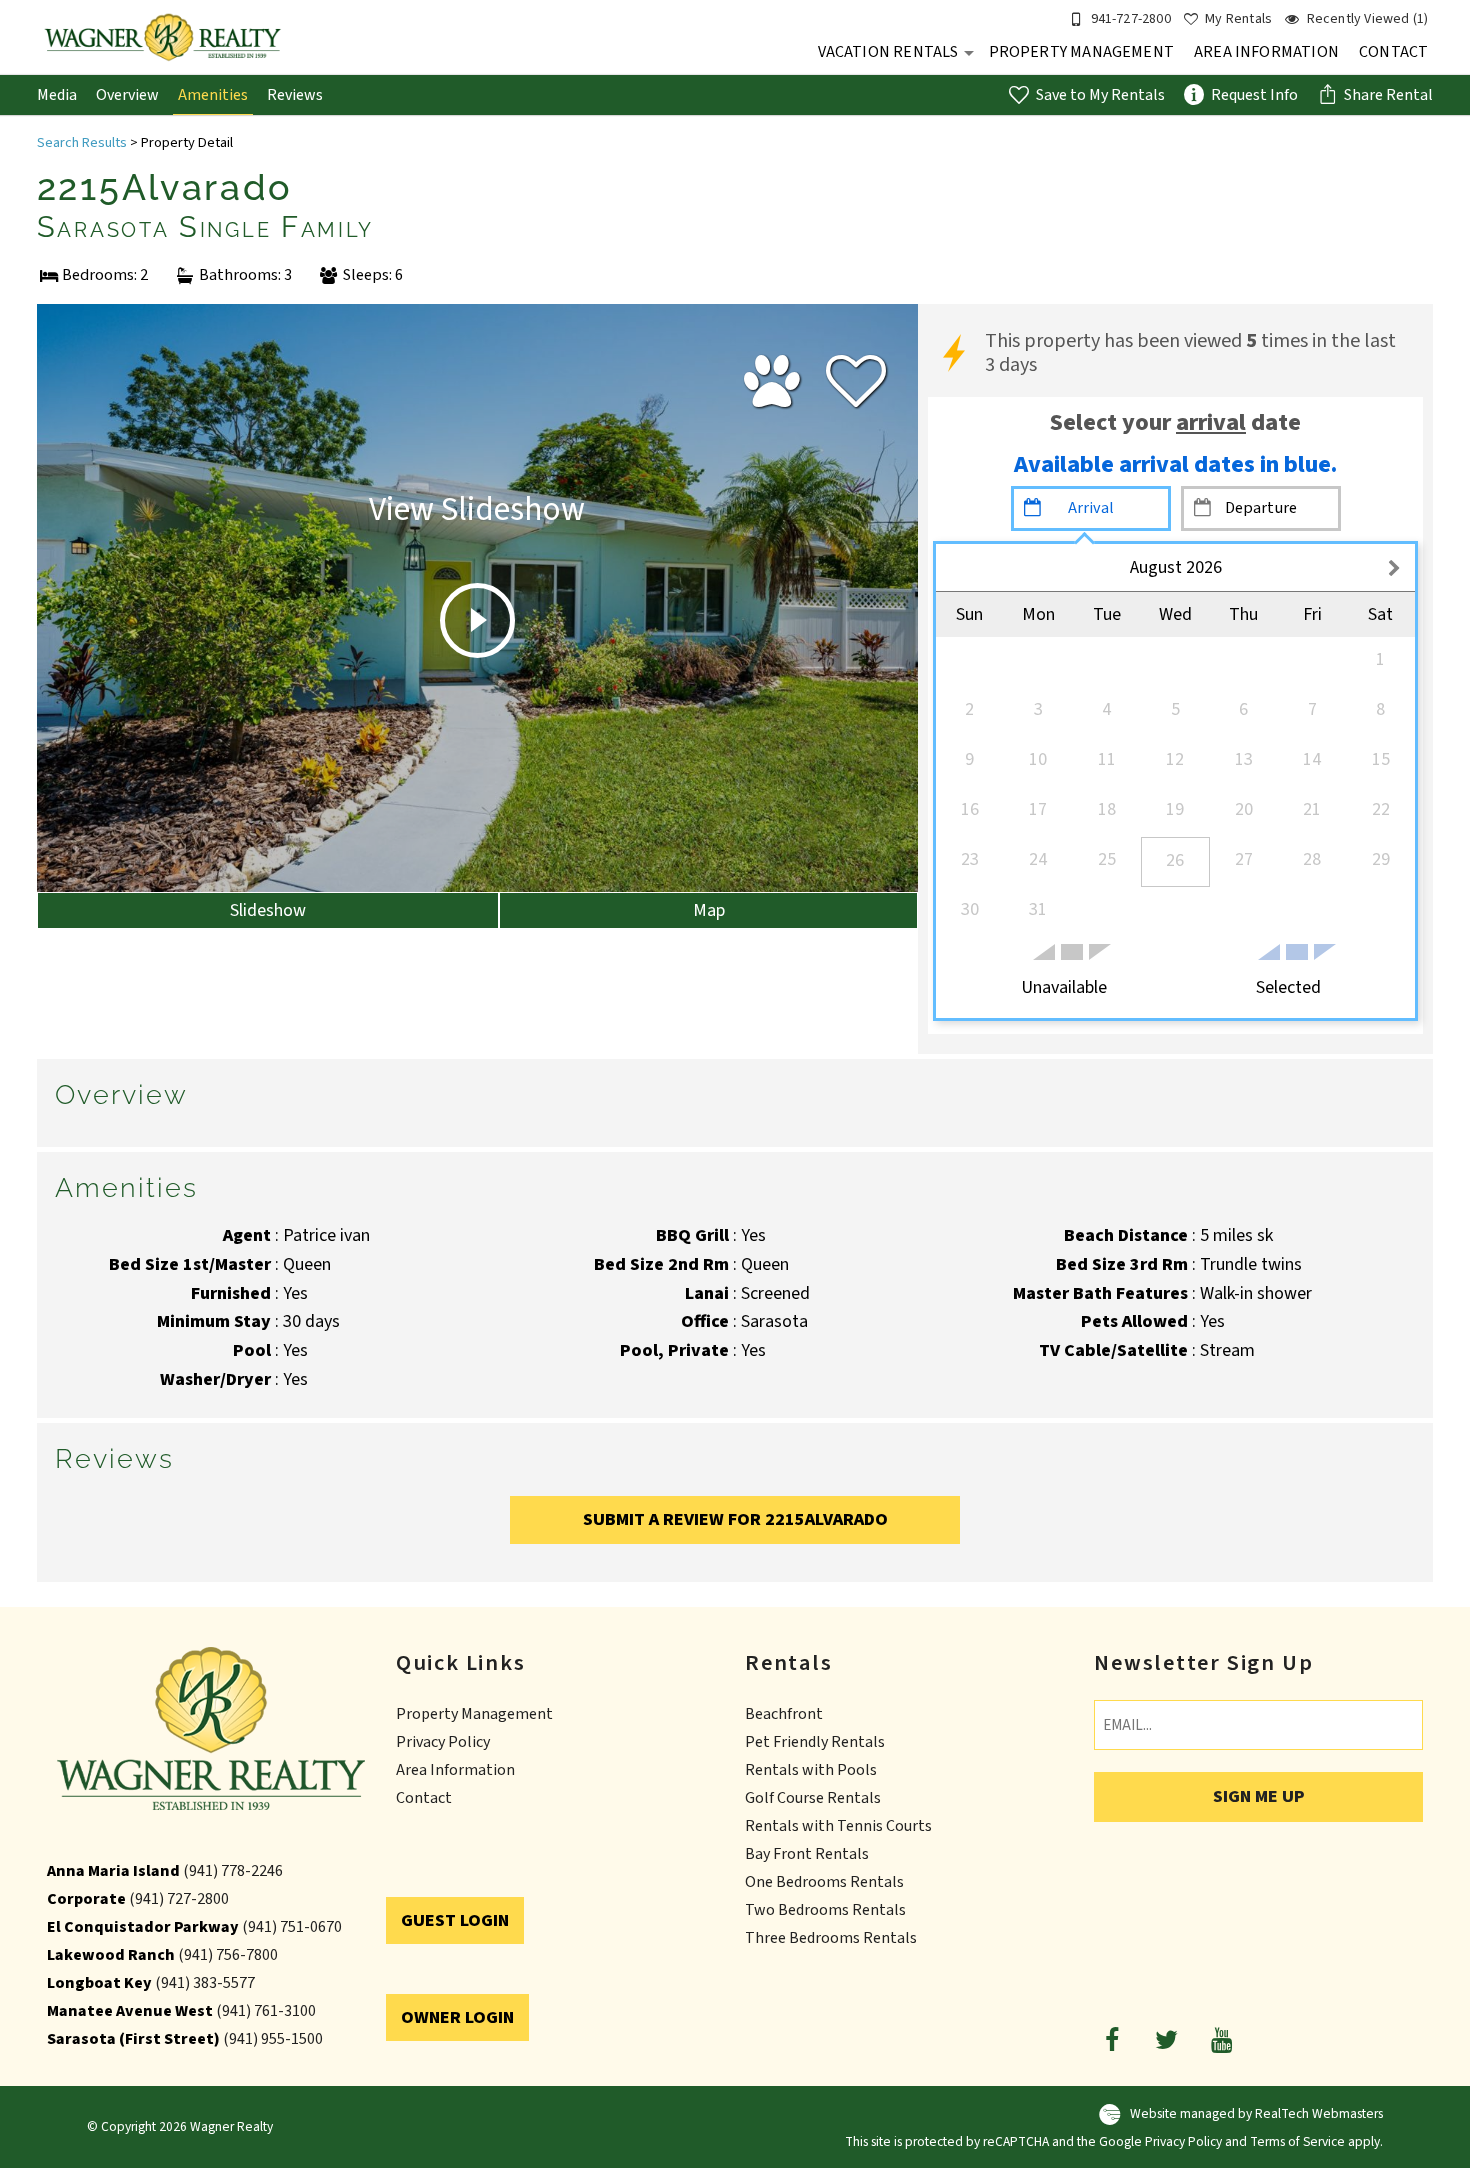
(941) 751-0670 (292, 1927)
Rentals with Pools (811, 1770)
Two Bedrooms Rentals (825, 1910)
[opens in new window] (1111, 2038)
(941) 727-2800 (179, 1899)
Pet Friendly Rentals (815, 1742)
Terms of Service (1297, 2141)
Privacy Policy (443, 1742)
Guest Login (455, 1920)
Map (709, 910)
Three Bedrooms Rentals (831, 1938)
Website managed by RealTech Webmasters (1256, 2113)
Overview (127, 95)
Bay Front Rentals (807, 1854)
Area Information (1266, 52)
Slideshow (268, 910)
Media (57, 95)
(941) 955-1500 (273, 2039)
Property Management (1082, 52)
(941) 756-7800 (228, 1955)
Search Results (82, 142)
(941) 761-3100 (266, 2011)
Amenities (213, 95)
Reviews (295, 95)
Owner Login (457, 2017)
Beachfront (784, 1714)
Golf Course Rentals (813, 1798)
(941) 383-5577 (205, 1983)
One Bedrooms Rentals (824, 1882)
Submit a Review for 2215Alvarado (735, 1519)
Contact (1393, 52)
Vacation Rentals (888, 52)
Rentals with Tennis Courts (838, 1826)
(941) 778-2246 (233, 1871)
